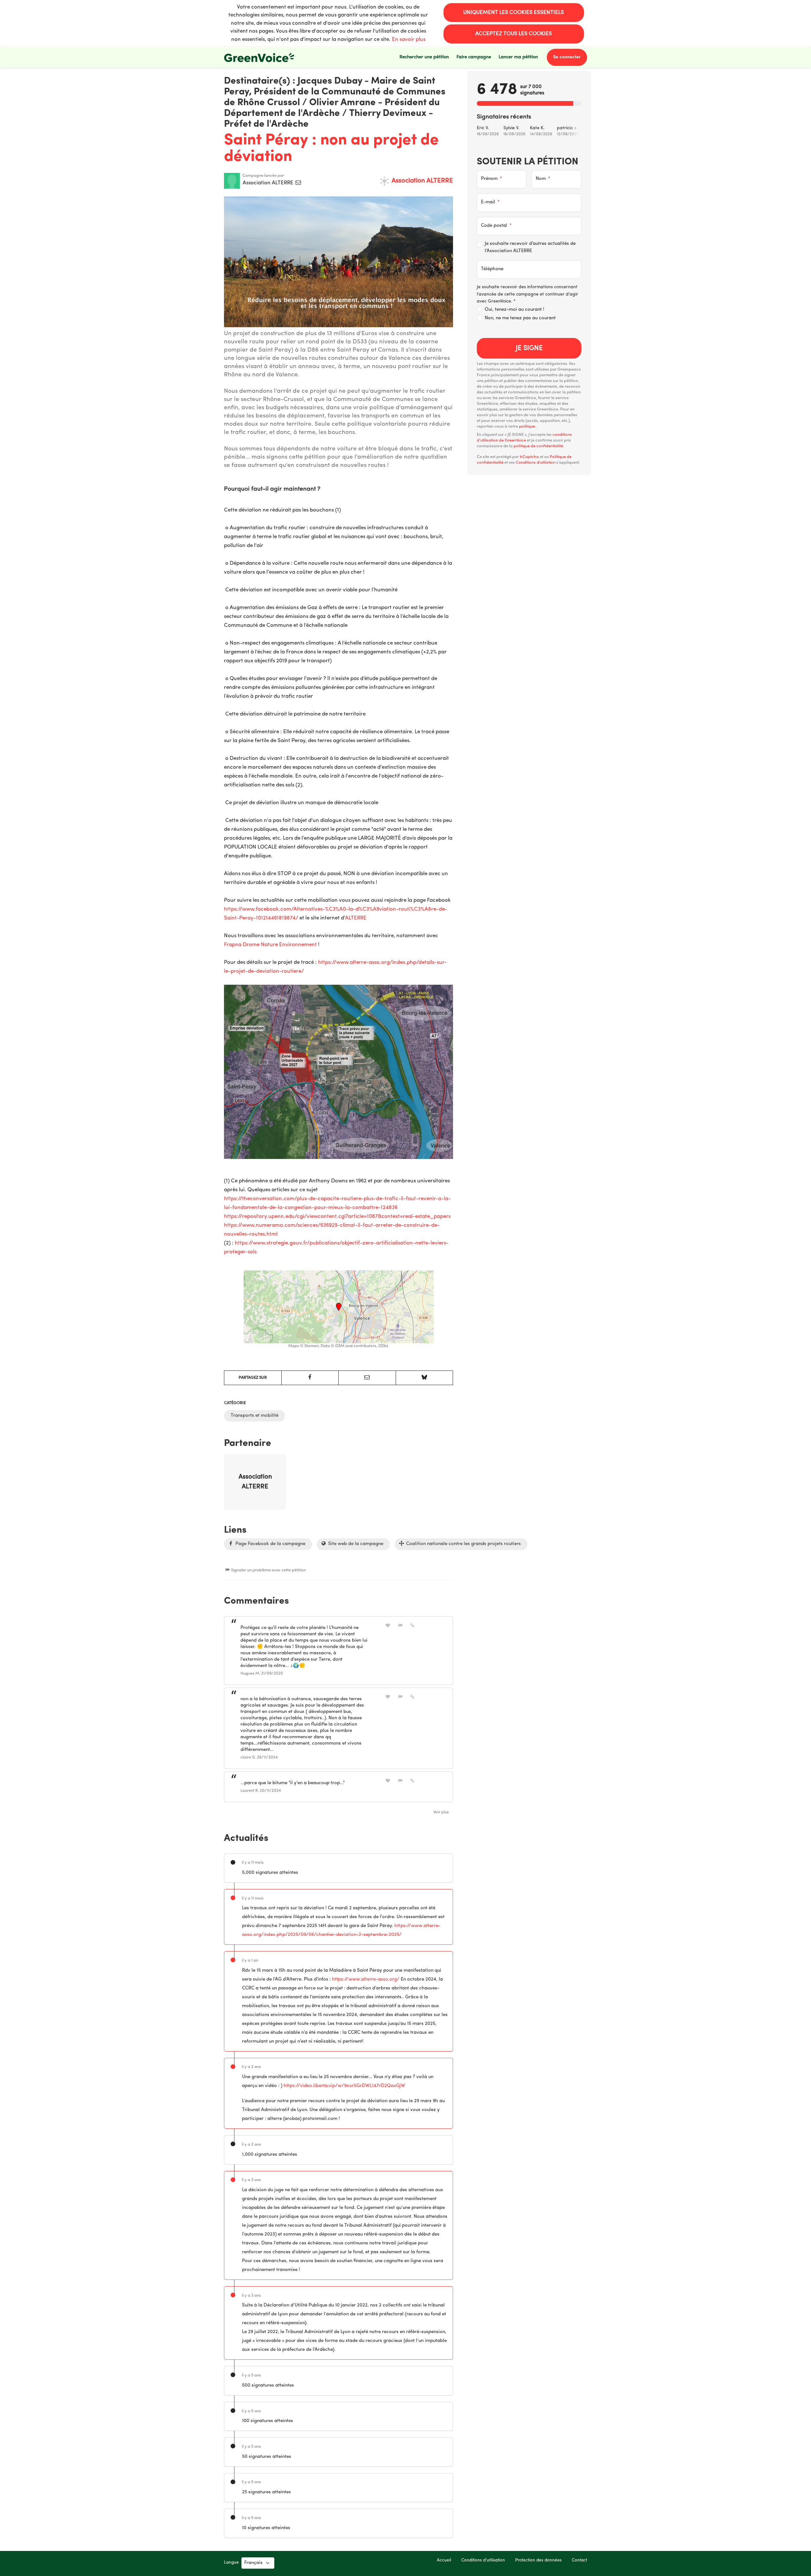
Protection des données (538, 2560)
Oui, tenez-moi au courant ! (514, 310)
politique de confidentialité (538, 446)
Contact (579, 2560)
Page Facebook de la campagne (270, 1544)
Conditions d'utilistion (536, 463)
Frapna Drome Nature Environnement (270, 945)
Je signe (529, 348)
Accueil (444, 2560)
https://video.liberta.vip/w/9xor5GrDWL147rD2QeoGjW (344, 2086)
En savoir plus (409, 39)
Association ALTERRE (269, 183)
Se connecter (567, 57)
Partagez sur (253, 1378)
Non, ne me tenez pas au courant (520, 318)
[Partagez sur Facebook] (310, 1378)
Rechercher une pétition (424, 57)
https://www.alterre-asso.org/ (366, 1979)
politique (527, 426)
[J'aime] (388, 1626)
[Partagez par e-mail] (367, 1378)
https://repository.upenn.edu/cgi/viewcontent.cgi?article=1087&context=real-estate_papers (337, 1216)
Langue (231, 2563)
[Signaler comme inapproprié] (400, 1626)
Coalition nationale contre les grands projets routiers (463, 1544)
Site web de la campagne (355, 1544)
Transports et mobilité (255, 1416)
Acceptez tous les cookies (514, 34)
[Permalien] (412, 1626)
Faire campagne (474, 57)
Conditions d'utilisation (483, 2560)
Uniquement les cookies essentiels (514, 13)
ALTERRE (356, 918)
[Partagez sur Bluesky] (425, 1378)
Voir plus (441, 1812)
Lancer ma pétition (518, 57)
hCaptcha (529, 457)
